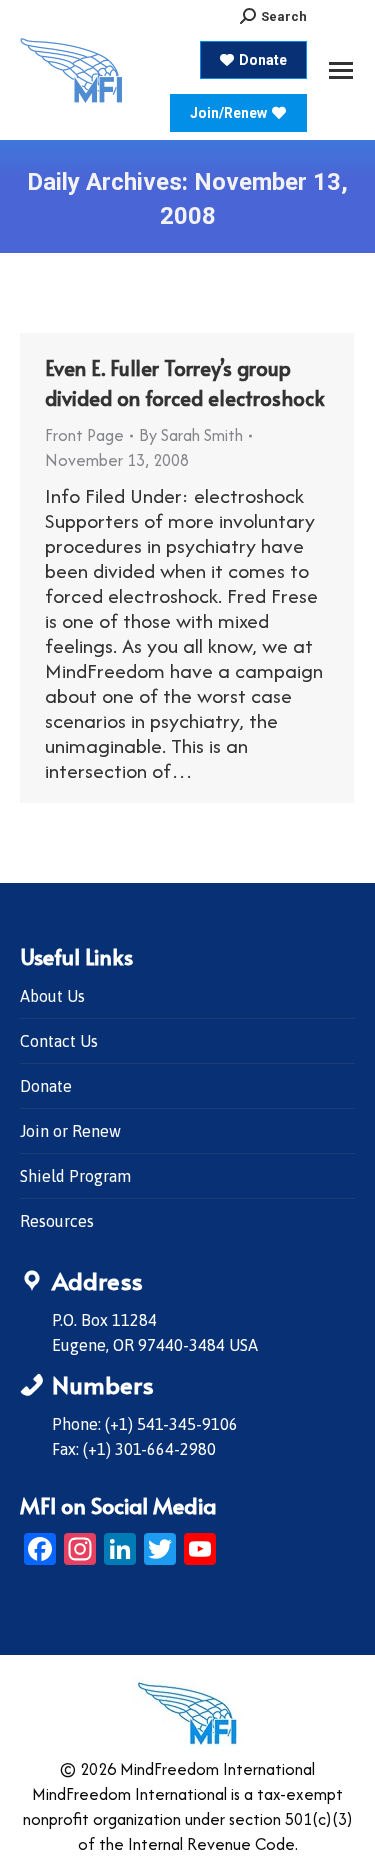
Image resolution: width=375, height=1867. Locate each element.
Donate (46, 1086)
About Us (52, 996)
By (191, 435)
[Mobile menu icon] (341, 70)
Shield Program (75, 1176)
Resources (57, 1221)
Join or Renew (70, 1131)
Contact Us (59, 1041)
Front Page (84, 435)
